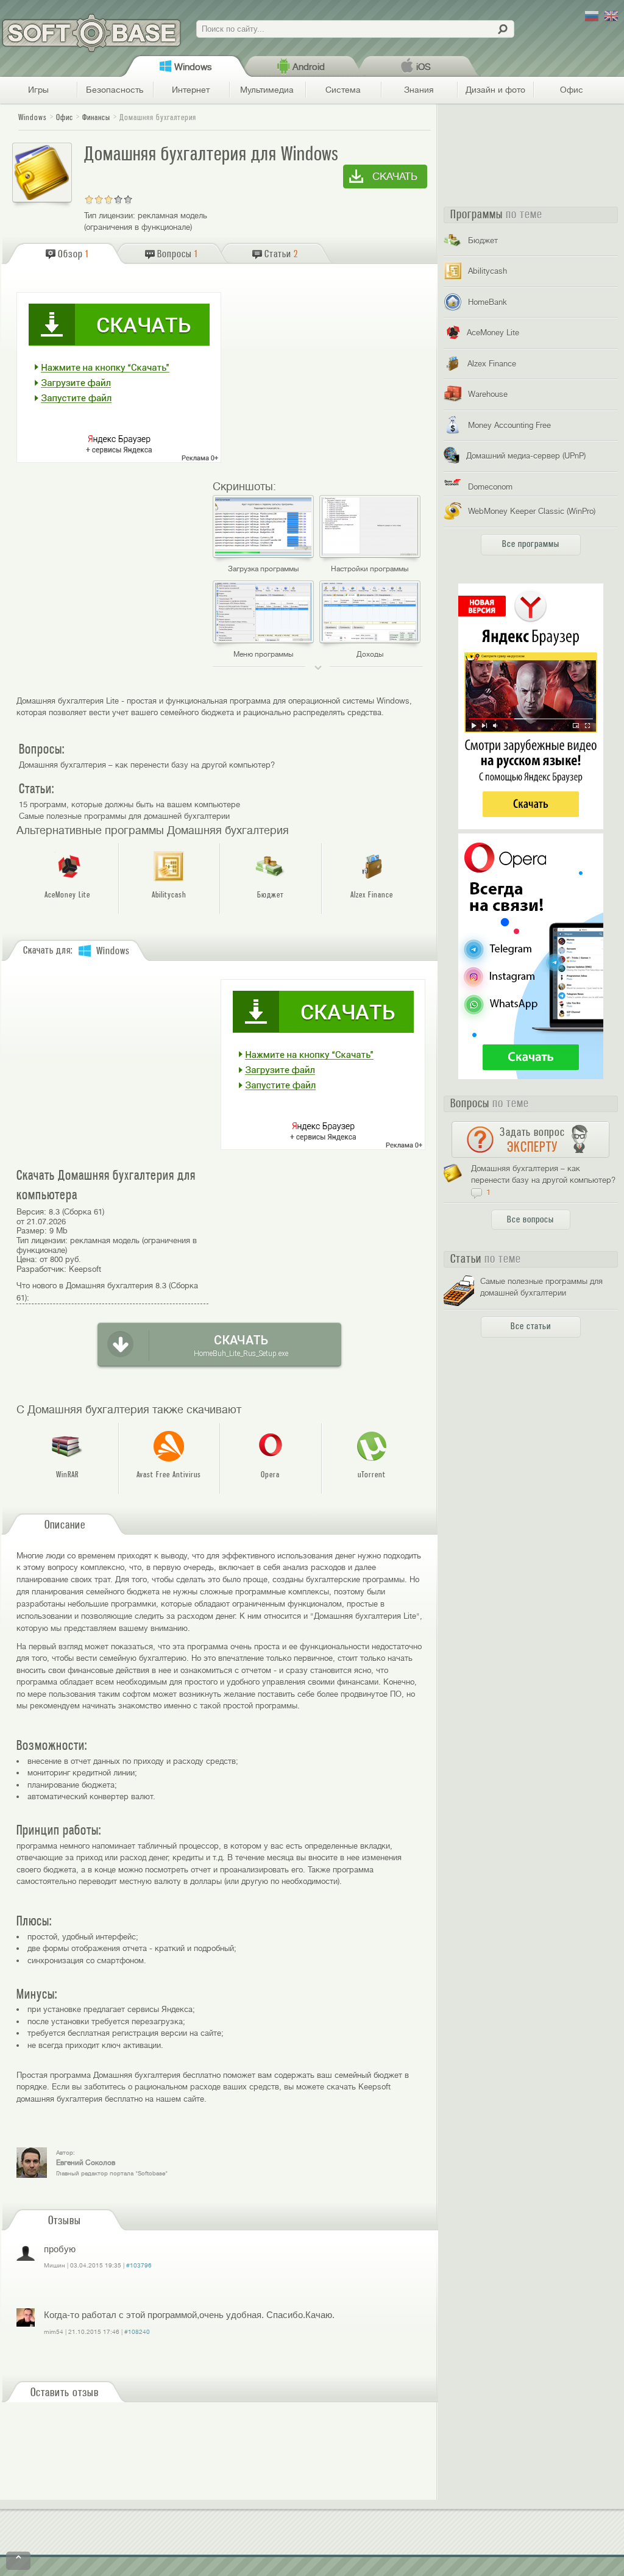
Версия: (31, 1212)
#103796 (139, 2265)
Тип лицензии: (110, 216)
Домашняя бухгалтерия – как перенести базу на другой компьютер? (147, 765)
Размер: (32, 1231)
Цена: (27, 1259)
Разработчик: (41, 1269)
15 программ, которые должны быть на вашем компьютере (129, 805)
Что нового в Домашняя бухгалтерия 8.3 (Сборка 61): (107, 1292)
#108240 (137, 2332)
